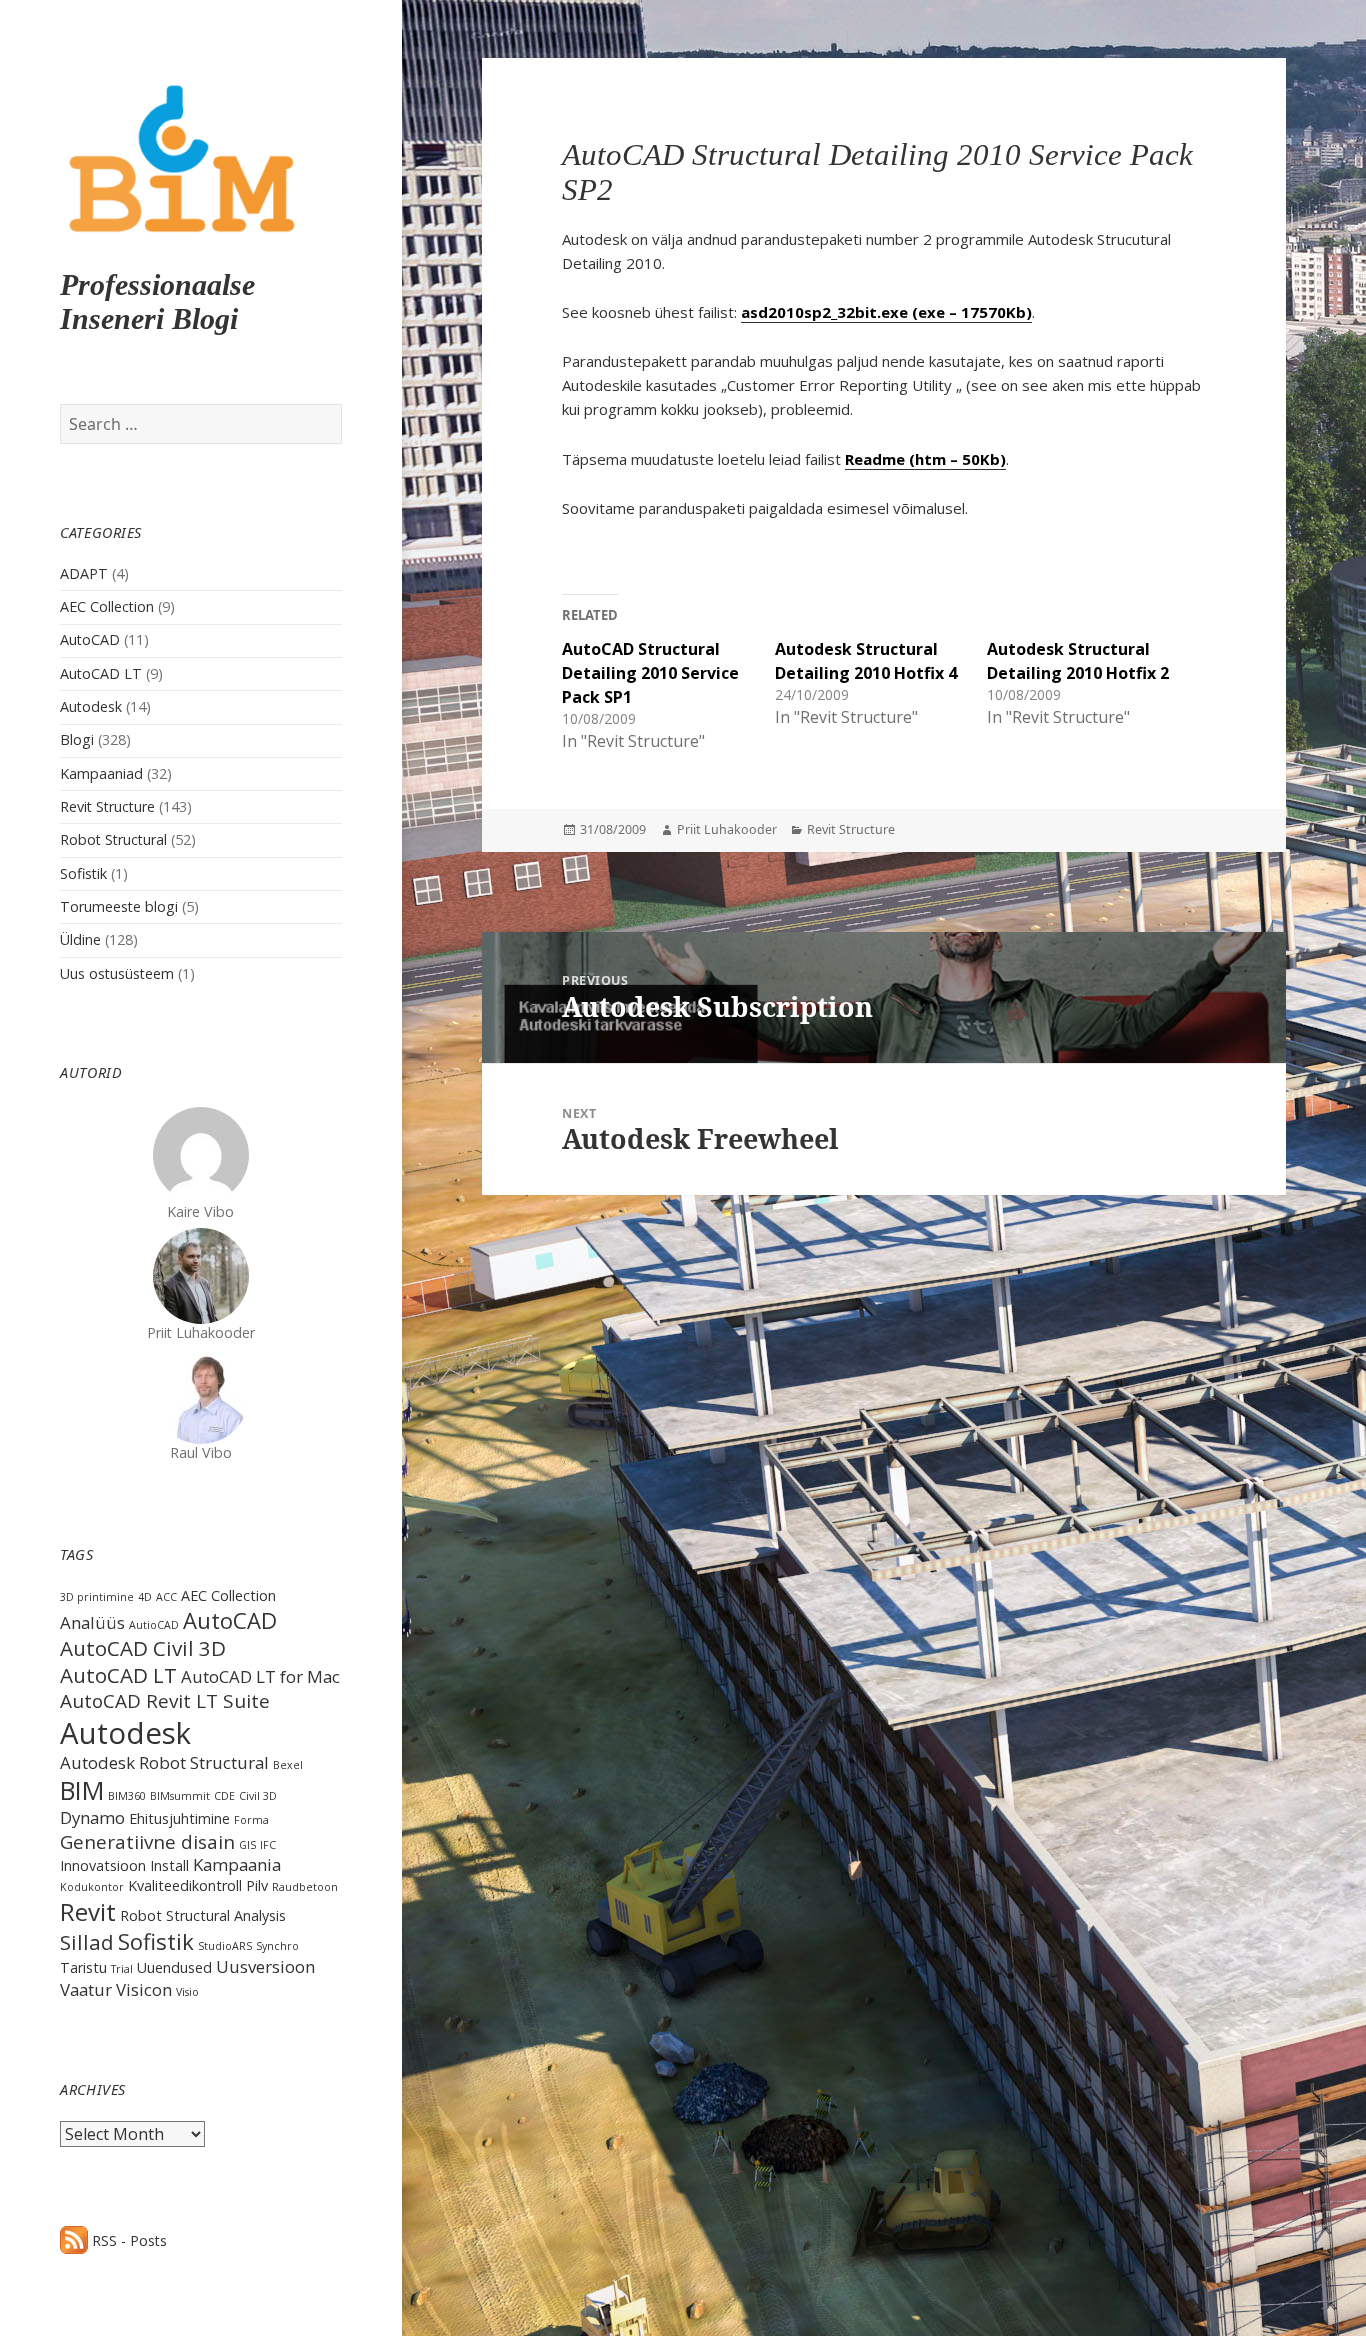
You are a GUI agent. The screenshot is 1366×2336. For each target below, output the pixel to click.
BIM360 (127, 1796)
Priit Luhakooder (727, 829)
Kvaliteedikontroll (185, 1885)
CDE (224, 1796)
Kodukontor (92, 1887)
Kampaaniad (101, 773)
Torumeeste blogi (119, 906)
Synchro (277, 1946)
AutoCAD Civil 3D (143, 1648)
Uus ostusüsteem (117, 973)
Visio (187, 1992)
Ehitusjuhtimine (179, 1818)
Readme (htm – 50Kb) (925, 459)
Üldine (80, 939)
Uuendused (174, 1967)
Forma (251, 1820)
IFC (268, 1845)
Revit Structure (107, 806)
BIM (82, 1790)
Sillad (87, 1942)
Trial (122, 1969)
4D (145, 1597)
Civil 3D (258, 1796)
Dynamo (92, 1817)
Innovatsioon (103, 1865)
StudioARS (225, 1946)
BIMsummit (180, 1796)
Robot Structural (113, 839)
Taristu (83, 1967)
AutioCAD (154, 1625)
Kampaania (237, 1864)
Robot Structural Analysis (203, 1915)
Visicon (144, 1989)
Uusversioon (265, 1966)
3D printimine (97, 1597)
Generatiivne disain (147, 1842)
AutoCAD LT (101, 673)
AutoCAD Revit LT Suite (165, 1701)
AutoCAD (90, 639)
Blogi (77, 739)
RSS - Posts (127, 2240)
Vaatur (86, 1989)
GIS (247, 1845)
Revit (88, 1911)
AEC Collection (107, 606)
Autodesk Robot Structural (164, 1762)
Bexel (288, 1765)
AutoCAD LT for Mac (260, 1676)
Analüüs (92, 1622)
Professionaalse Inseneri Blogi (157, 301)
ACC (166, 1597)
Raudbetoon (305, 1887)
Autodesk (91, 706)
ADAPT (84, 573)
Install (169, 1865)
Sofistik (83, 873)
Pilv (257, 1885)
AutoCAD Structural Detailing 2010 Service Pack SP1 (650, 673)
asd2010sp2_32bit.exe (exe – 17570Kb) (886, 312)
